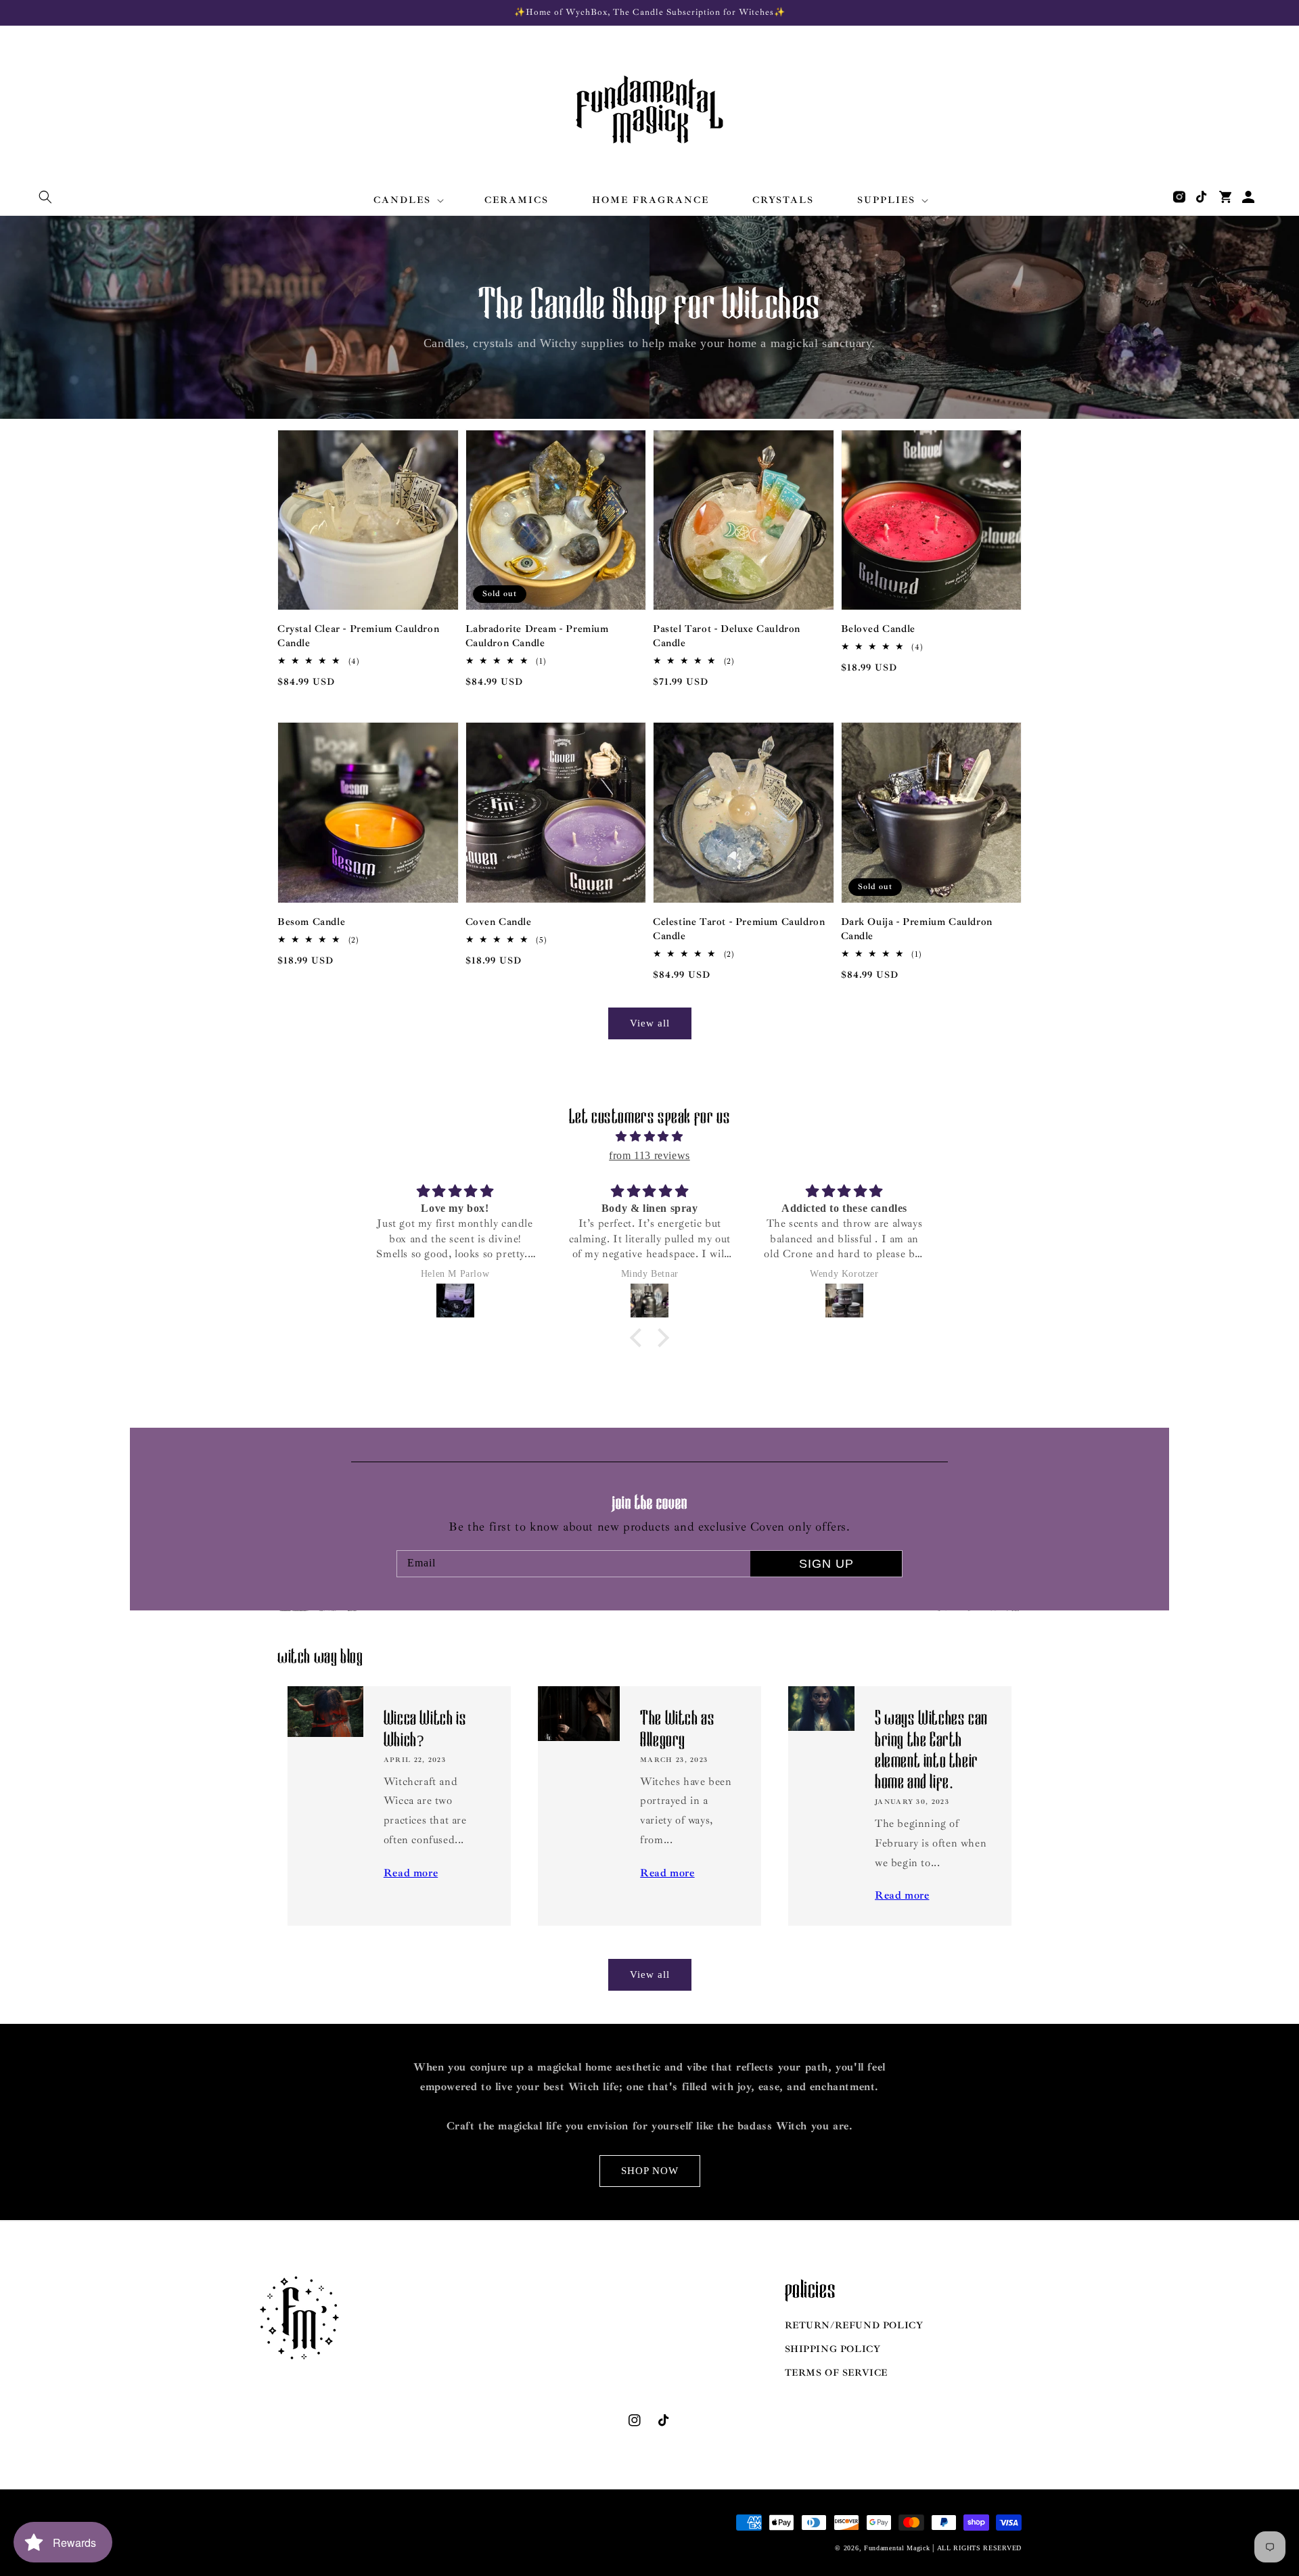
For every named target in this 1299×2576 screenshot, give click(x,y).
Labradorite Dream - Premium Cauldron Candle (537, 636)
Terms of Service (837, 2373)
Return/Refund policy (854, 2325)
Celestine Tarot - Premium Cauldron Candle (739, 929)
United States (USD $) (331, 2539)
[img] (649, 1137)
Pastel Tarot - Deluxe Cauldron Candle (727, 636)
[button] (45, 197)
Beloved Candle (878, 629)
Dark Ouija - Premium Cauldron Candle (917, 929)
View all (650, 1023)
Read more (411, 1873)
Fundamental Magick (897, 2548)
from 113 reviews (649, 1155)
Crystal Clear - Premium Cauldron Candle (358, 636)
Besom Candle (311, 922)
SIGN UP (826, 1564)
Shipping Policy (833, 2349)
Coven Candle (499, 922)
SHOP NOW (650, 2171)
